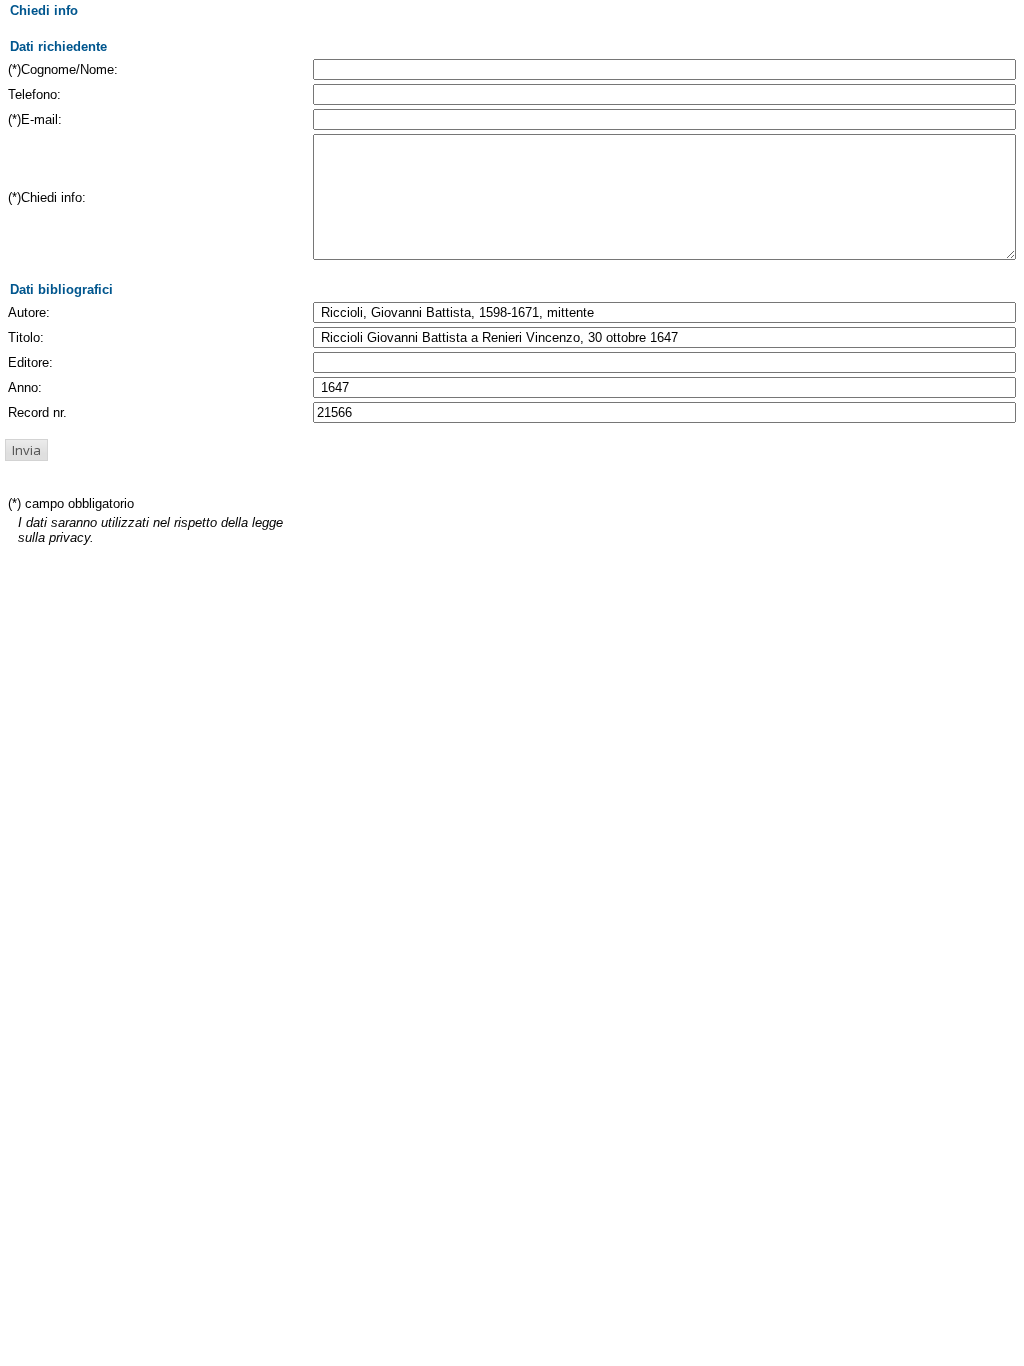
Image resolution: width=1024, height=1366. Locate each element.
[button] (26, 450)
